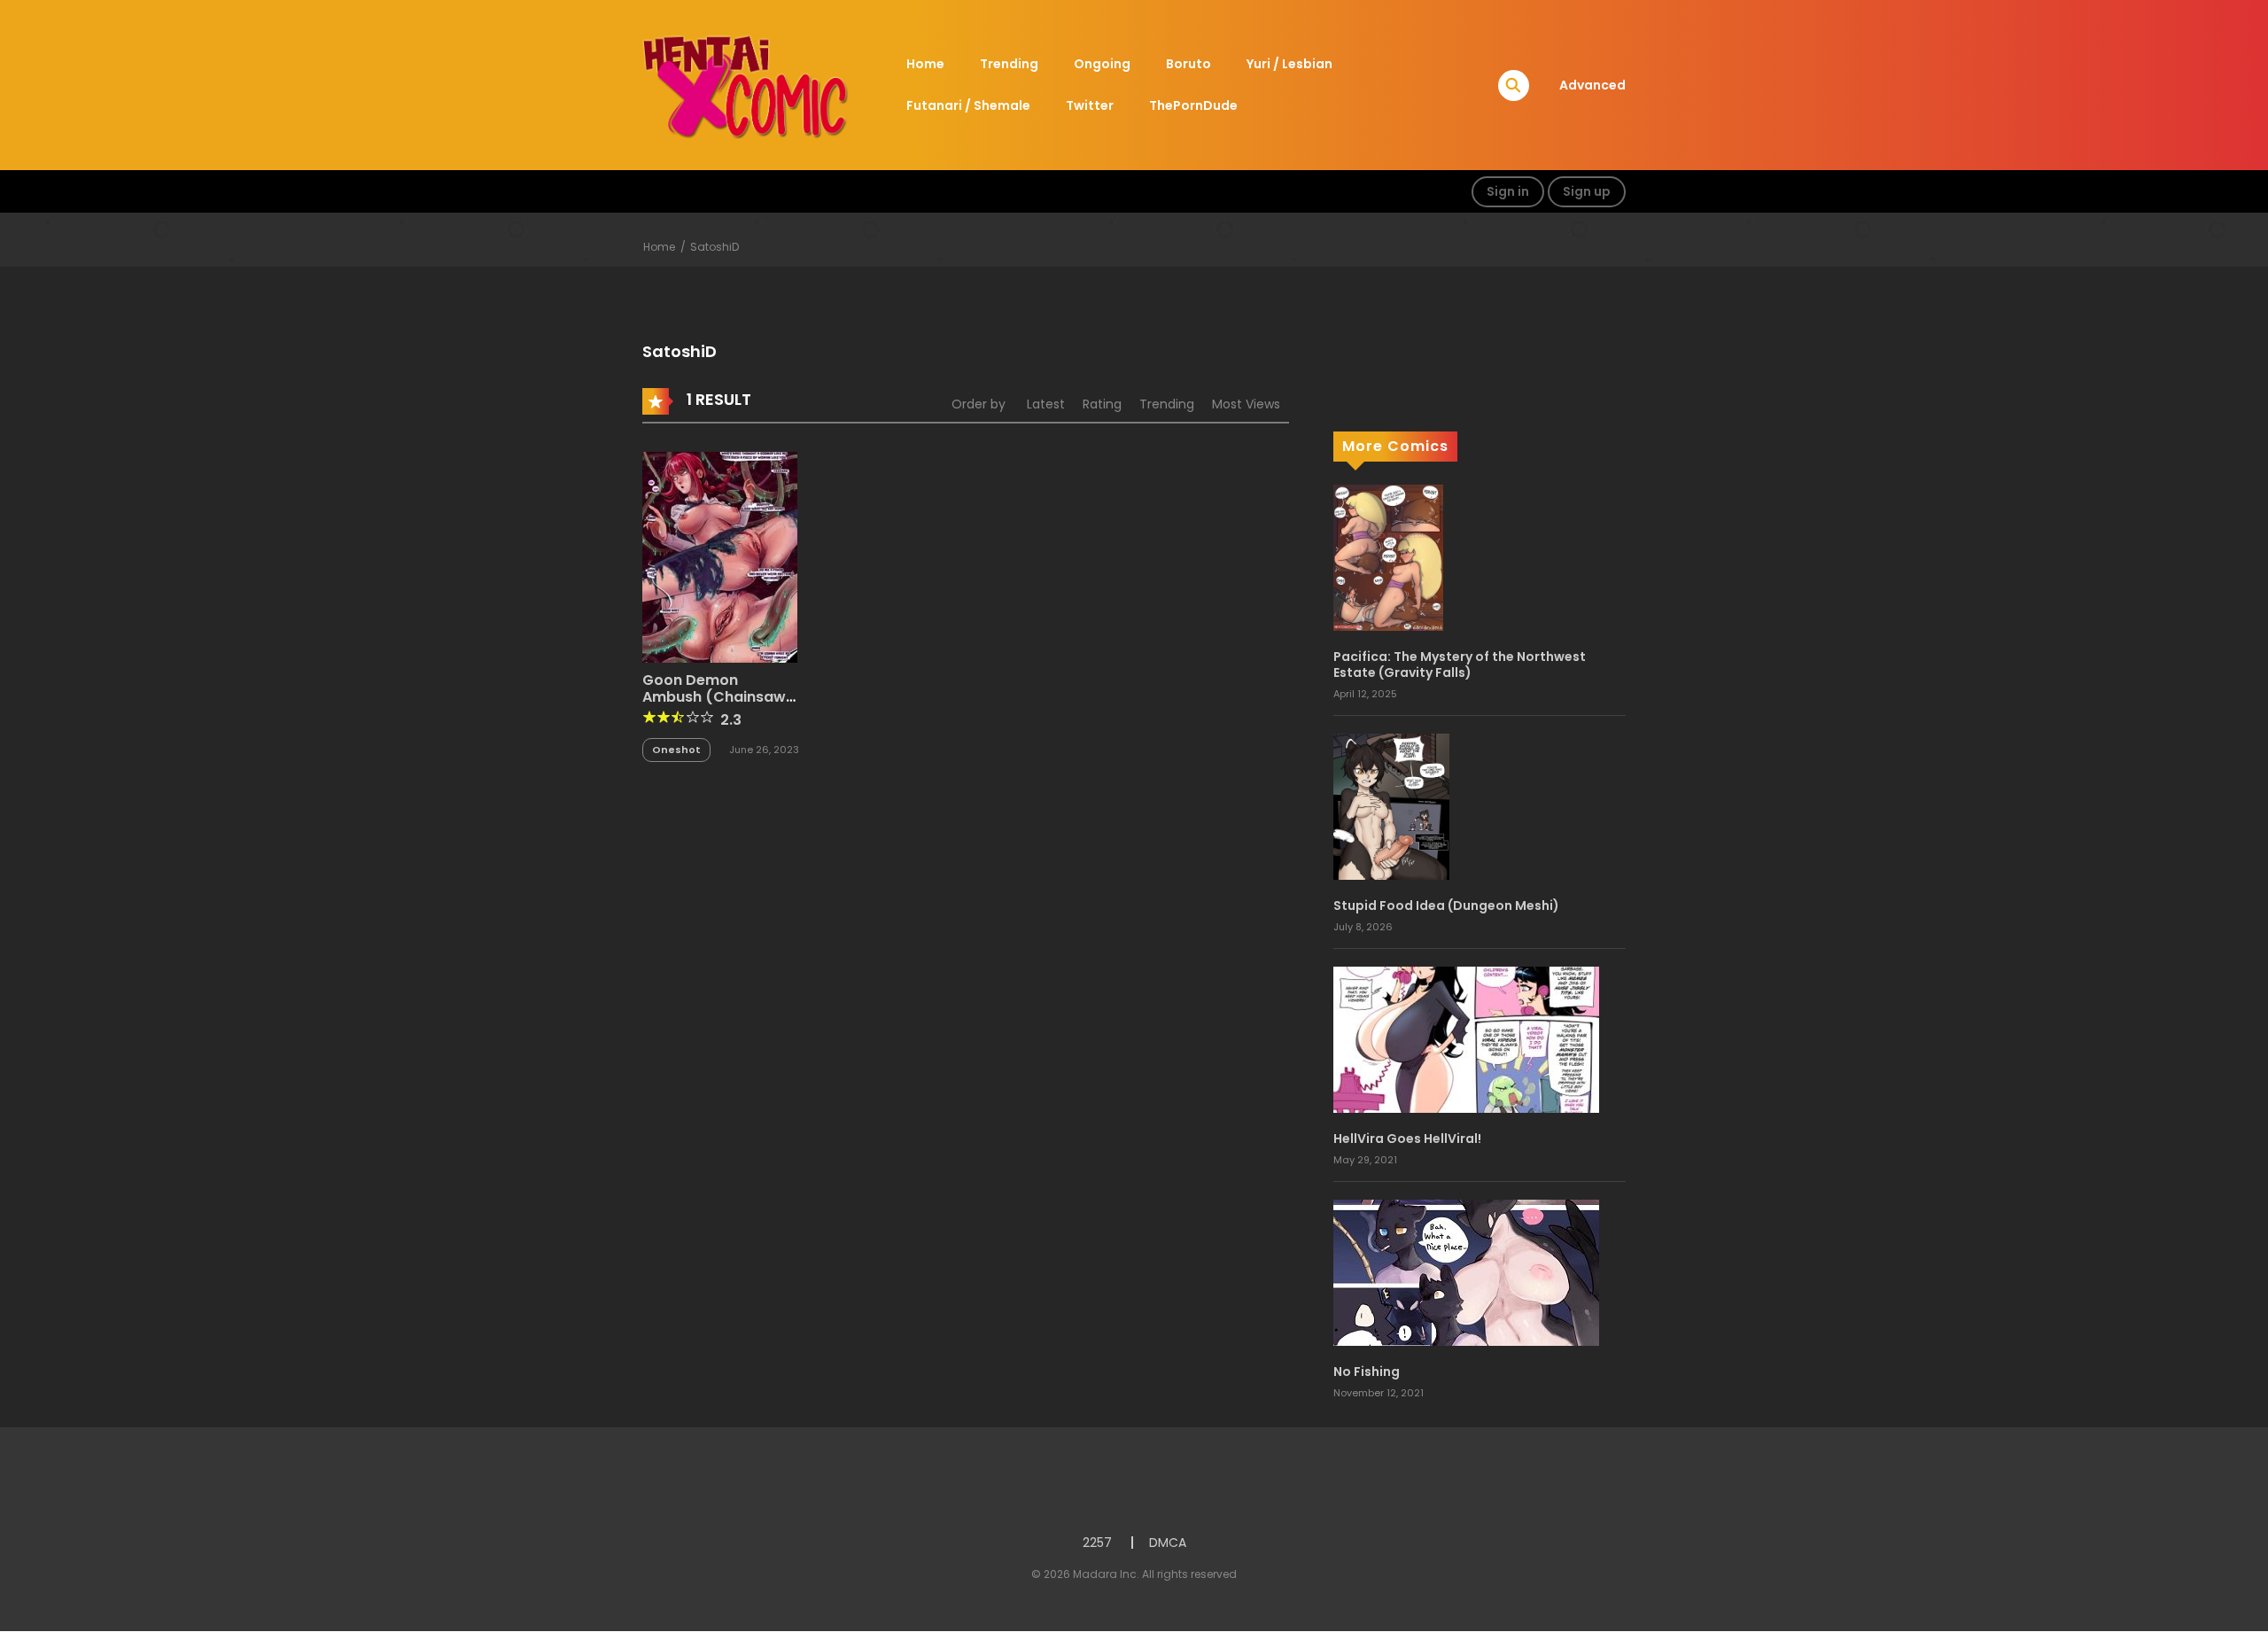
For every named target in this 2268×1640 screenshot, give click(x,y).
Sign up (1587, 191)
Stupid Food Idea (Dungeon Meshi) (1446, 905)
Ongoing (1102, 64)
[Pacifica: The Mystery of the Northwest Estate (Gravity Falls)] (1388, 556)
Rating (1102, 404)
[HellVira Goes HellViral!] (1466, 1038)
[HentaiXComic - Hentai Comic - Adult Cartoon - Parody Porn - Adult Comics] (745, 84)
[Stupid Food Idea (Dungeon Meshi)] (1391, 805)
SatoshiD (715, 247)
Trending (1009, 64)
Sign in (1508, 191)
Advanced (1592, 85)
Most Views (1246, 404)
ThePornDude (1193, 105)
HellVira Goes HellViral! (1407, 1139)
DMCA (1168, 1543)
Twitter (1090, 105)
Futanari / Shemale (968, 105)
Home (925, 64)
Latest (1046, 404)
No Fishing (1367, 1372)
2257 (1097, 1543)
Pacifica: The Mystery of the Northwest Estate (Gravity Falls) (1460, 665)
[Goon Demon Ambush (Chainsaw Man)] (720, 556)
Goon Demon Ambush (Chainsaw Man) (714, 697)
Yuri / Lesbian (1289, 64)
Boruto (1188, 64)
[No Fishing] (1466, 1271)
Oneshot (676, 750)
